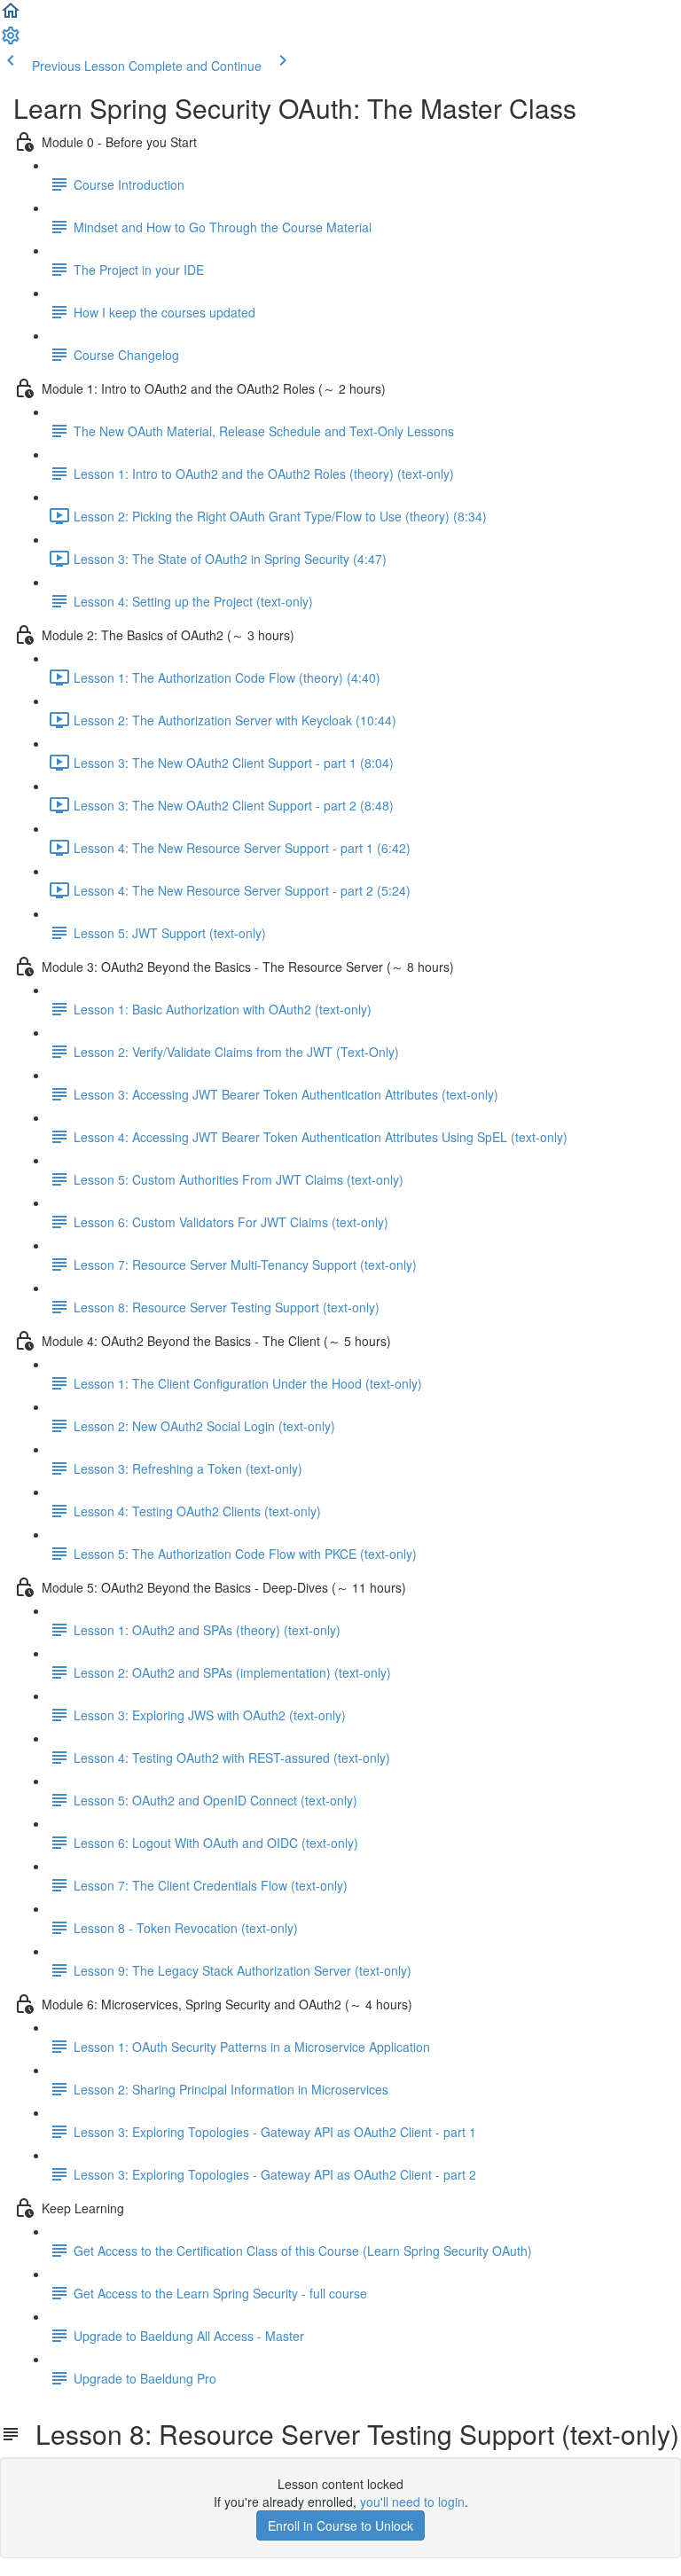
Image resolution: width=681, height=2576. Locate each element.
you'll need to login (412, 2502)
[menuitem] (11, 41)
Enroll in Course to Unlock (340, 2525)
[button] (11, 16)
